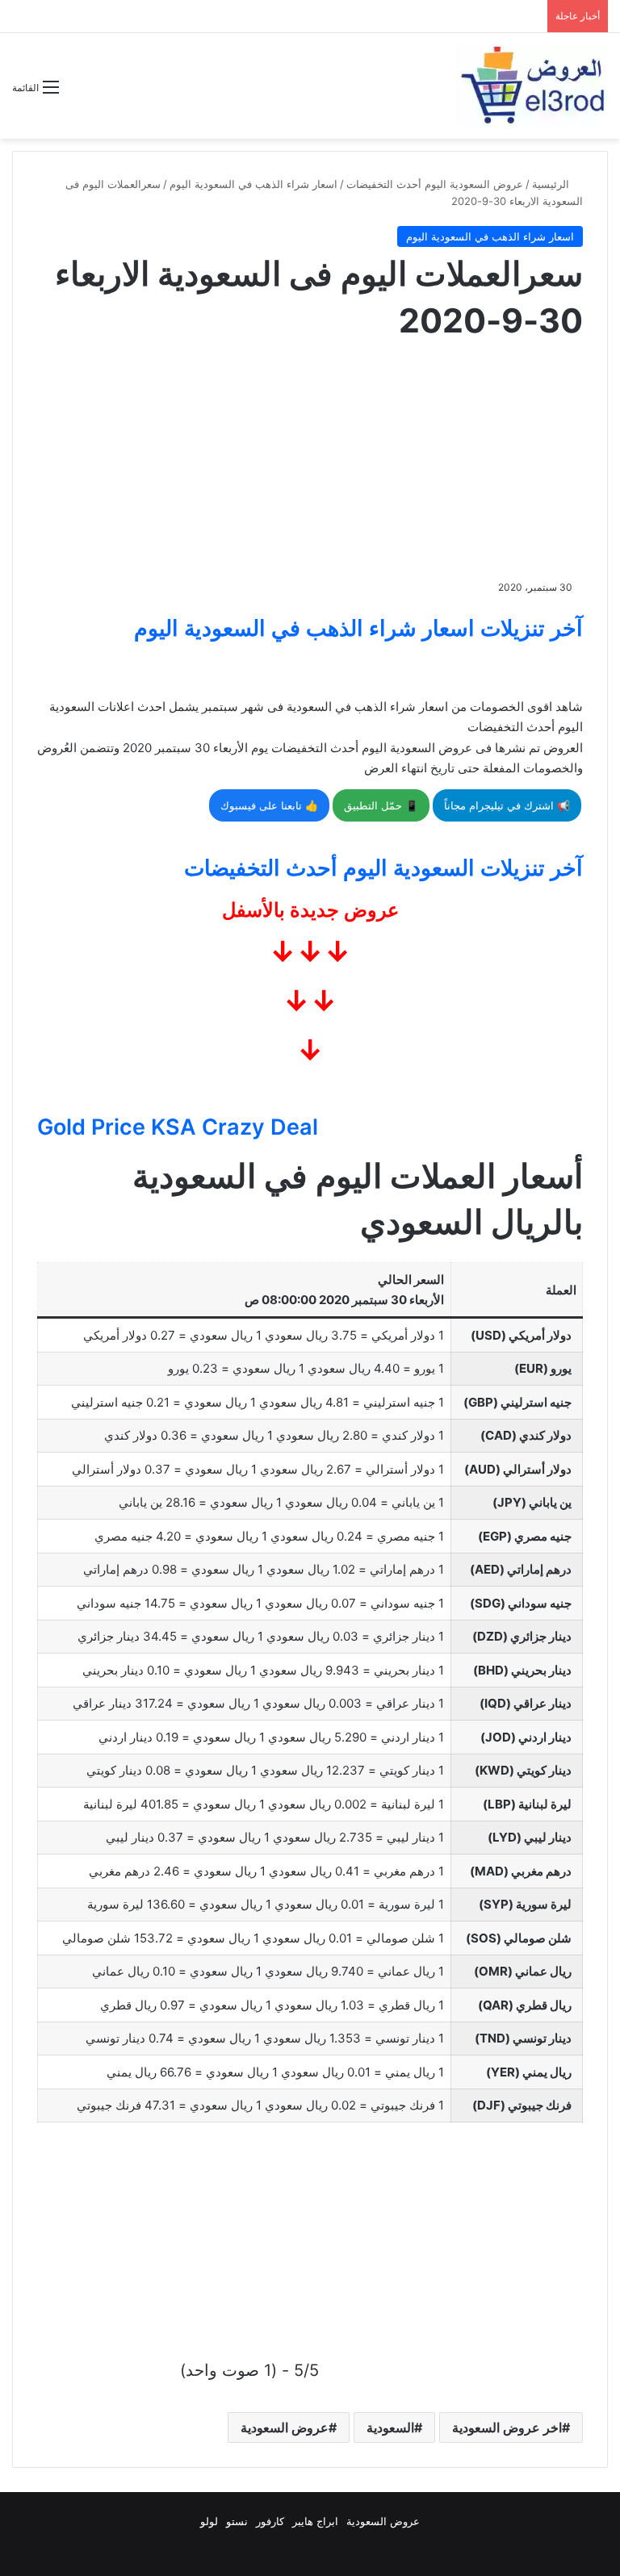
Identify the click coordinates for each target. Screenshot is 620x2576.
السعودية (390, 2428)
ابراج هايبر (315, 2521)
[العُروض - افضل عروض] (531, 86)
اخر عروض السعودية (507, 2428)
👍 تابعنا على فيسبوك (269, 805)
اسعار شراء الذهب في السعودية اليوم (253, 184)
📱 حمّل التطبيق (381, 805)
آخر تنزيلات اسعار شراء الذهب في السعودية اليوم (358, 628)
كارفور (270, 2521)
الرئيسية (552, 184)
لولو (209, 2521)
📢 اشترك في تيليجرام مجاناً (507, 805)
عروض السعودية (285, 2428)
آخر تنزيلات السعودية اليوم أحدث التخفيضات (383, 868)
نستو (237, 2521)
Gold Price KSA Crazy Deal (178, 1127)
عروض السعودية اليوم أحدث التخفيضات (435, 184)
